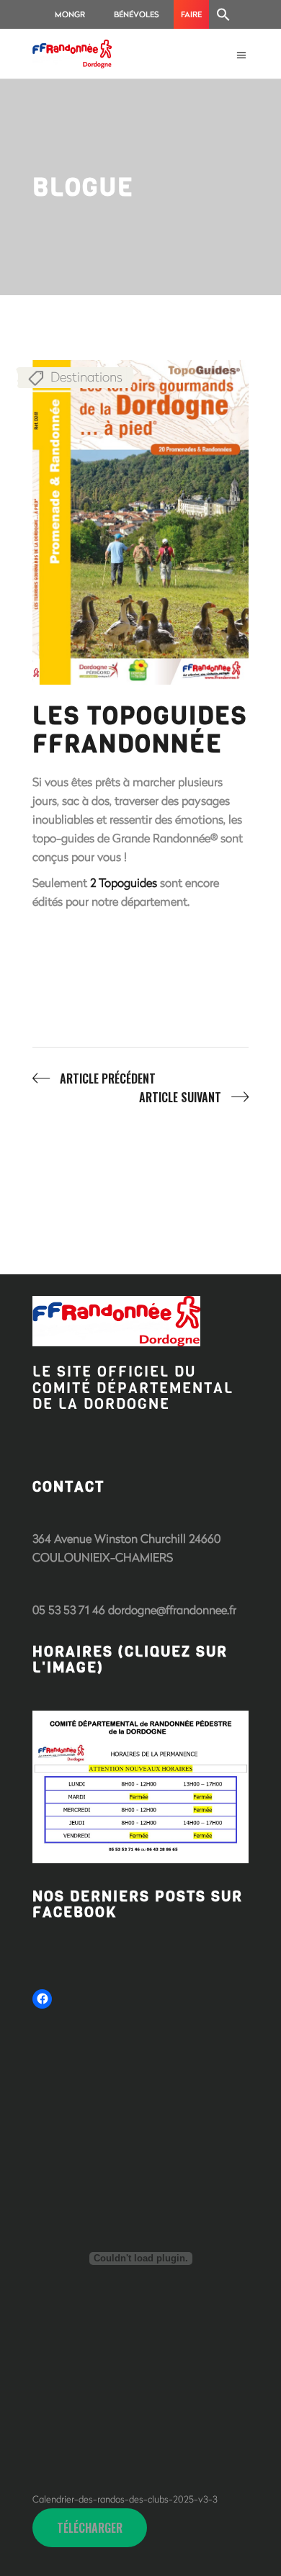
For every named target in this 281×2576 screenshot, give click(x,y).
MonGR (70, 14)
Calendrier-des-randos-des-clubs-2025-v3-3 (125, 2499)
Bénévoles (137, 14)
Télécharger (90, 2528)
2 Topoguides (124, 882)
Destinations (86, 377)
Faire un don (191, 19)
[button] (223, 14)
